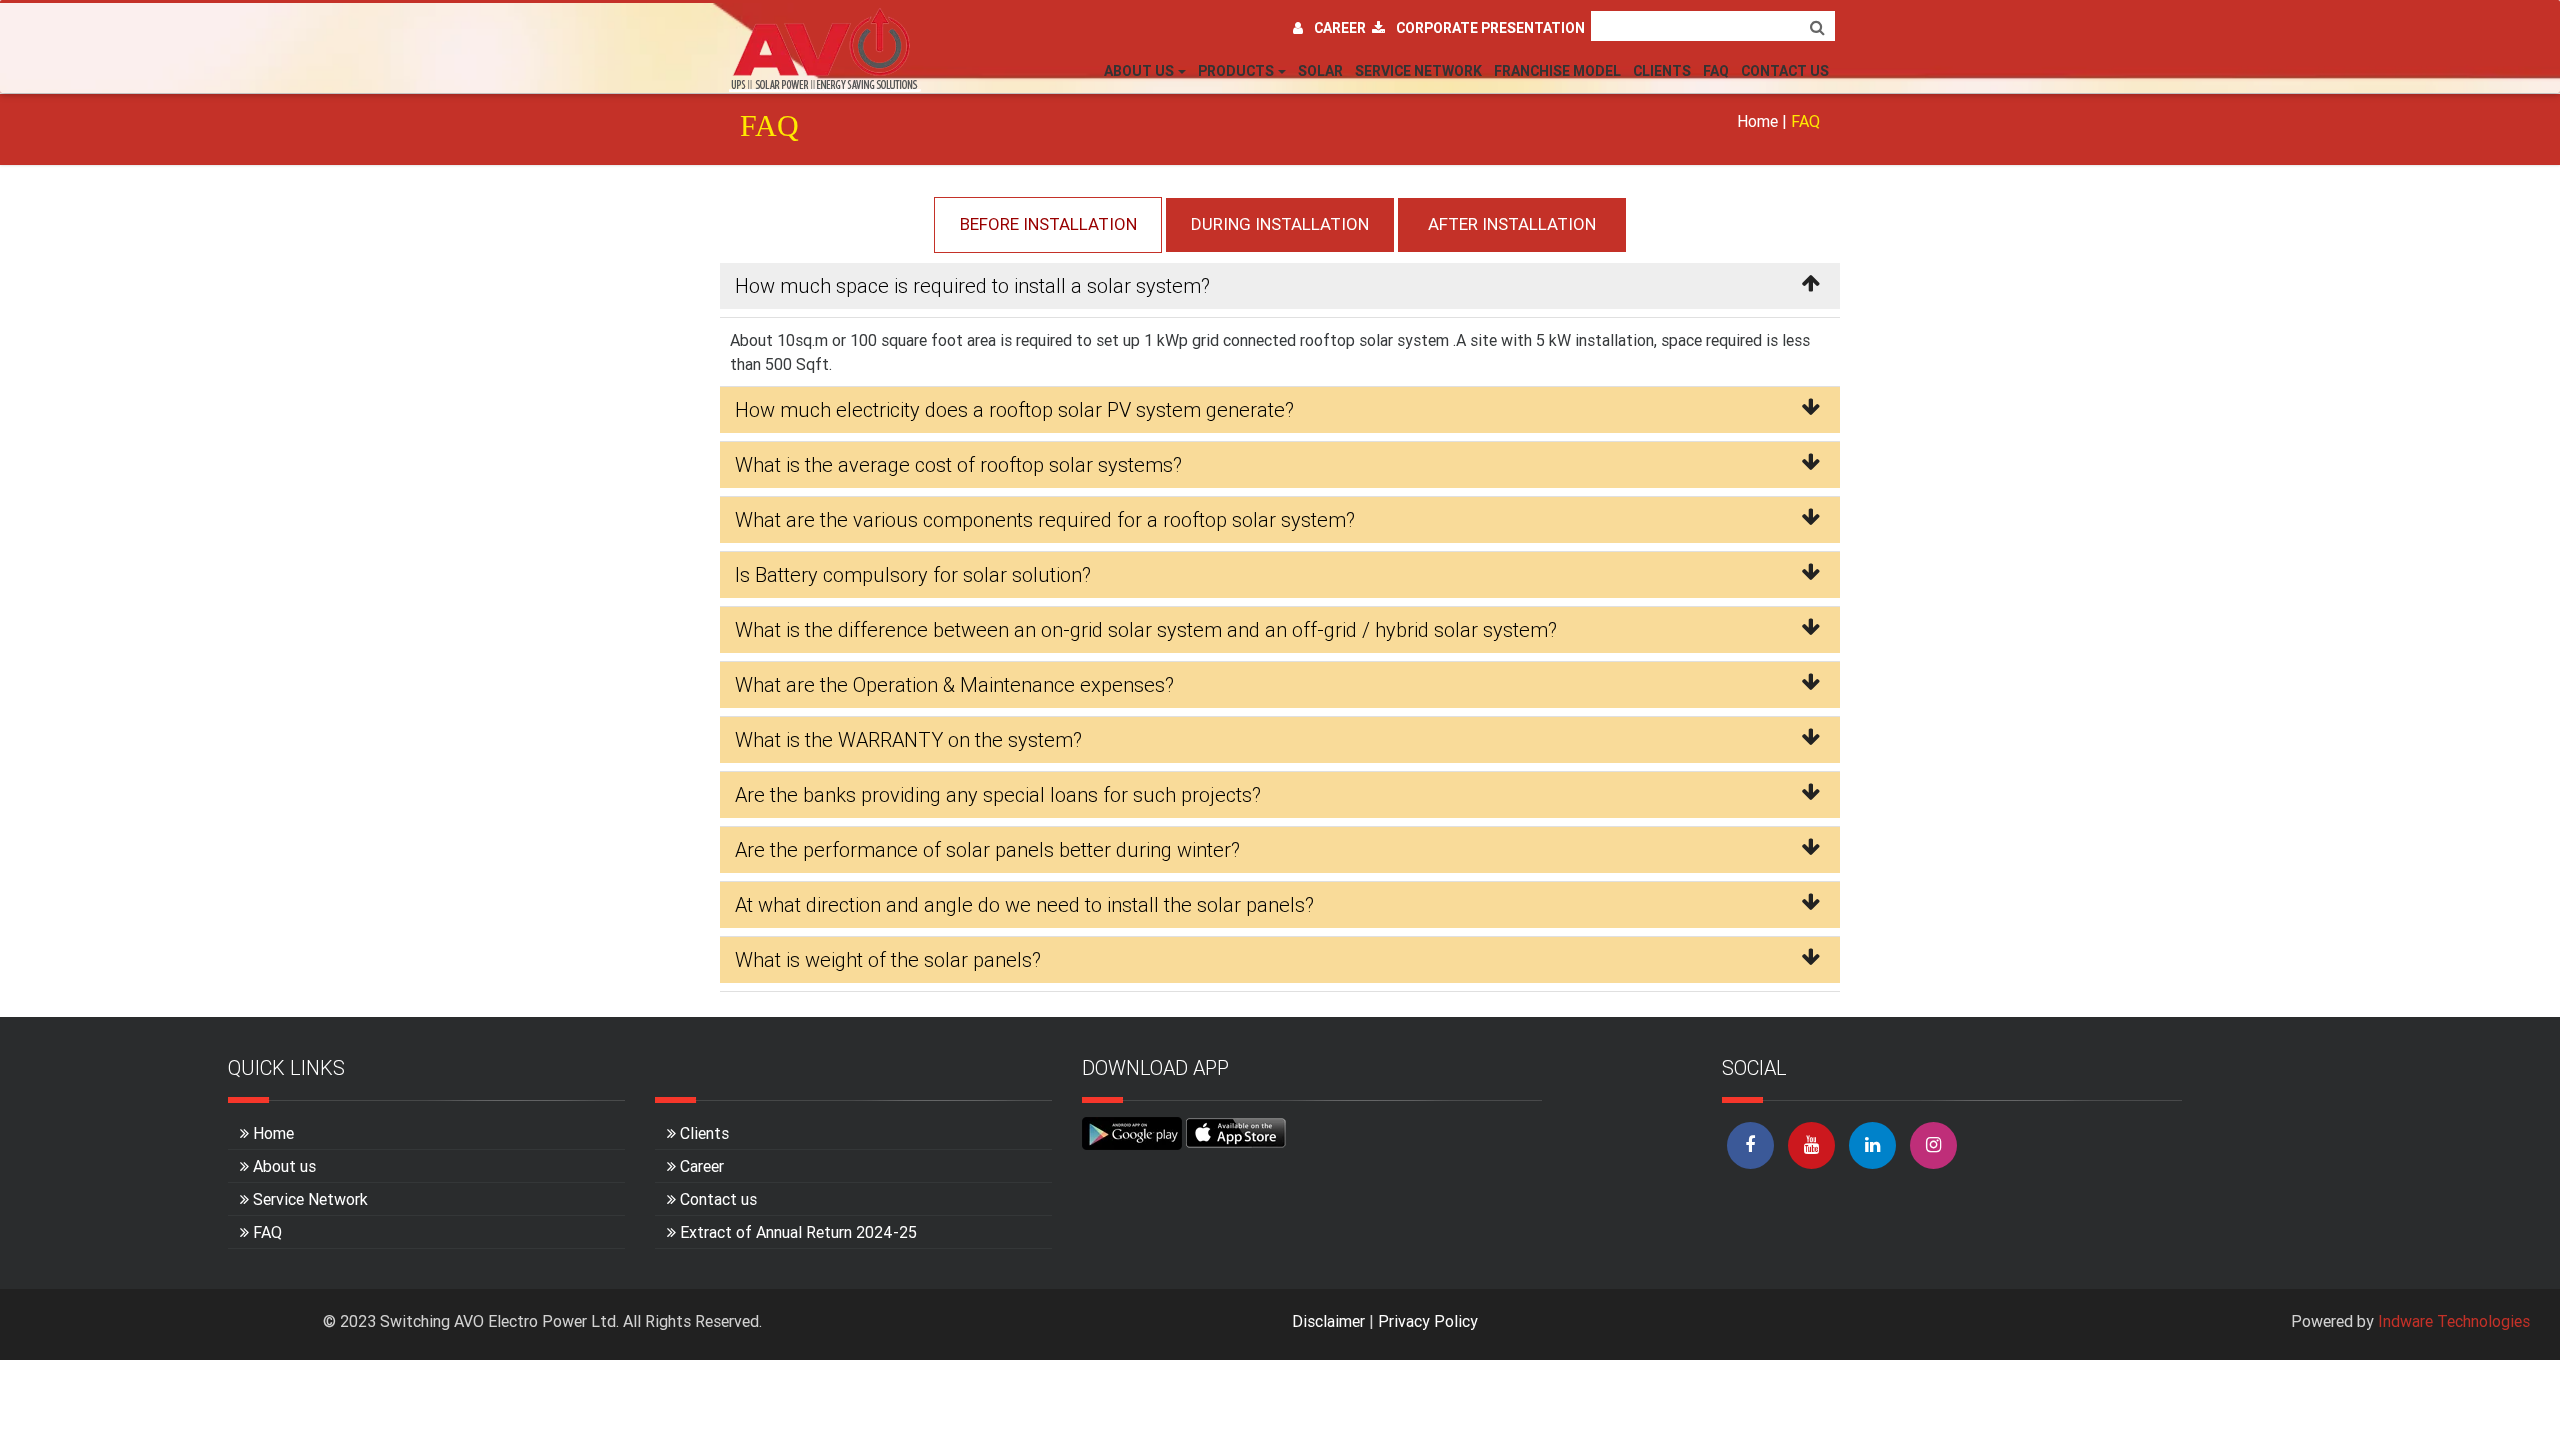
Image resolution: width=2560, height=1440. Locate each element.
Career (1343, 28)
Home (1757, 121)
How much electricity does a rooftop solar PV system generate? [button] (1014, 409)
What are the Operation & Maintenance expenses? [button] (954, 684)
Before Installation (1048, 224)
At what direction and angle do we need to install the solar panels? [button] (1024, 904)
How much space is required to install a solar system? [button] (972, 285)
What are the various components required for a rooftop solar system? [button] (1045, 519)
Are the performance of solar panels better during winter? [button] (987, 849)
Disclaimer (1328, 1321)
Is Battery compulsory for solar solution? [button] (913, 574)
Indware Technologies (2454, 1321)
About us (284, 1166)
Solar (1320, 71)
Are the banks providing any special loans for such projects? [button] (998, 794)
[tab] (1280, 290)
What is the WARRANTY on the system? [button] (908, 739)
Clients (1662, 71)
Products (1236, 71)
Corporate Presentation (1490, 28)
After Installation (1512, 224)
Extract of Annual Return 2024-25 (798, 1232)
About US (1139, 71)
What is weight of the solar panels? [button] (888, 959)
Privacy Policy (1428, 1321)
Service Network (1418, 71)
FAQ (1716, 71)
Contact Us (1785, 71)
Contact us (718, 1199)
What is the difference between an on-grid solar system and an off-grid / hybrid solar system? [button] (1146, 629)
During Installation (1280, 224)
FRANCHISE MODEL (1557, 71)
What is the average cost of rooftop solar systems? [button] (958, 464)
